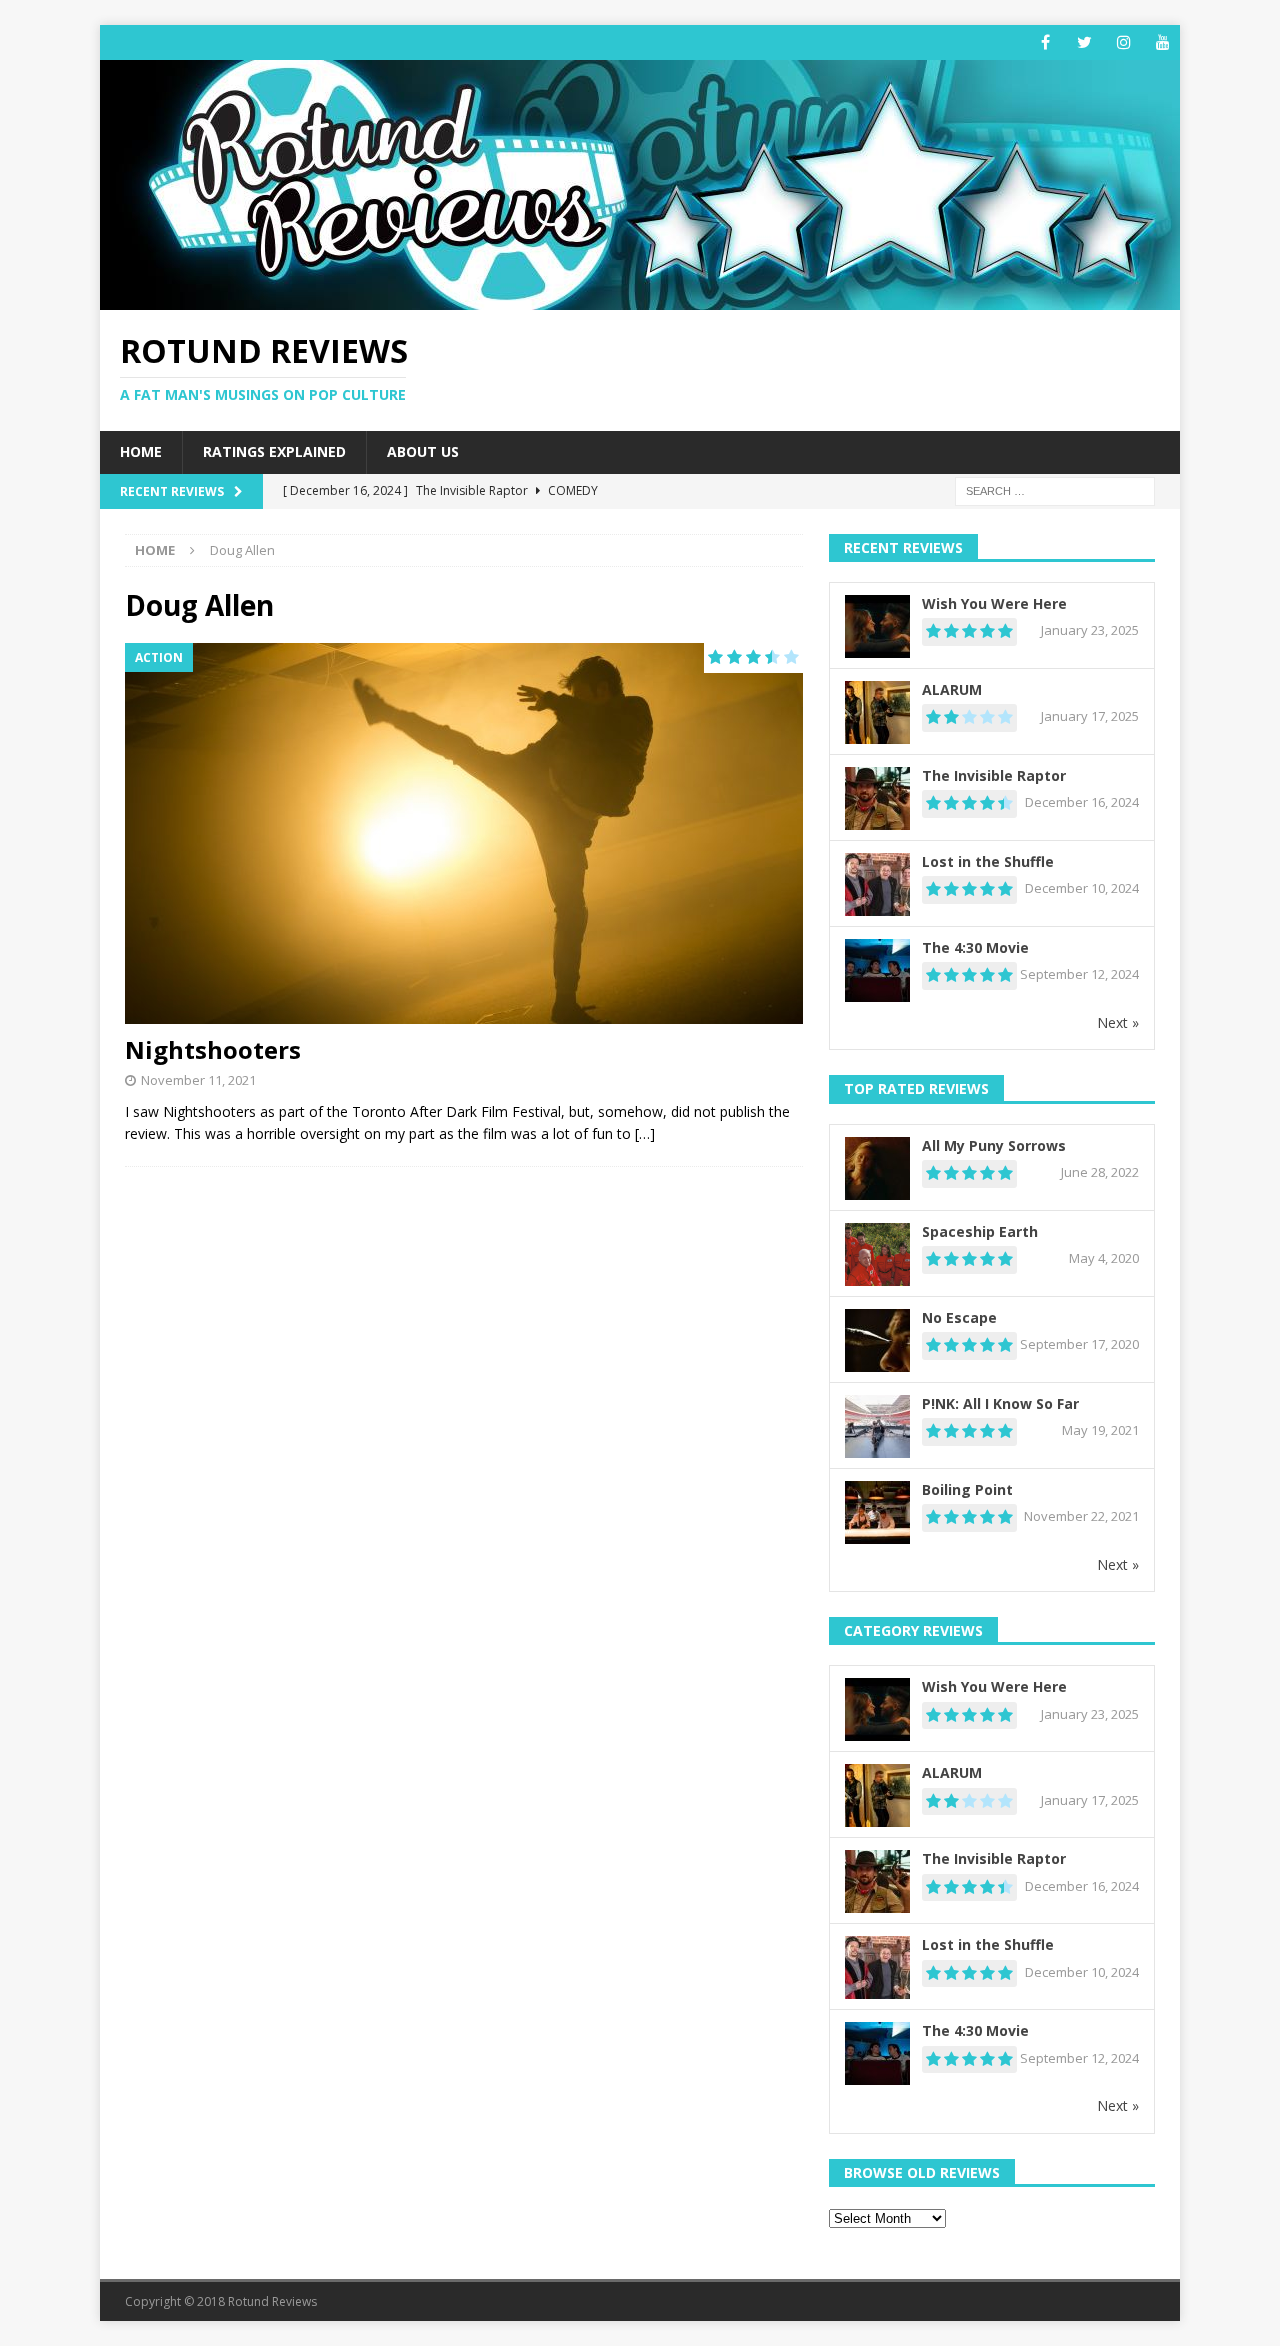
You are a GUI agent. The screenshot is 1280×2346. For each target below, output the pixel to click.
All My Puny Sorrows (994, 1145)
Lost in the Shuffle (988, 861)
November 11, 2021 (198, 1080)
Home (141, 451)
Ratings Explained (274, 451)
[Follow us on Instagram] (1123, 42)
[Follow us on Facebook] (1045, 42)
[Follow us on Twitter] (1084, 42)
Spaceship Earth (980, 1231)
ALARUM (952, 689)
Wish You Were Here (994, 603)
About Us (423, 451)
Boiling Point (967, 1489)
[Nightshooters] (464, 833)
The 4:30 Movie (975, 947)
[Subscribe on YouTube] (1162, 42)
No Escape (959, 1317)
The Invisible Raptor (994, 775)
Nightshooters (213, 1049)
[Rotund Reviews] (640, 298)
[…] (645, 1133)
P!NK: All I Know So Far (1000, 1403)
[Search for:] (1055, 489)
